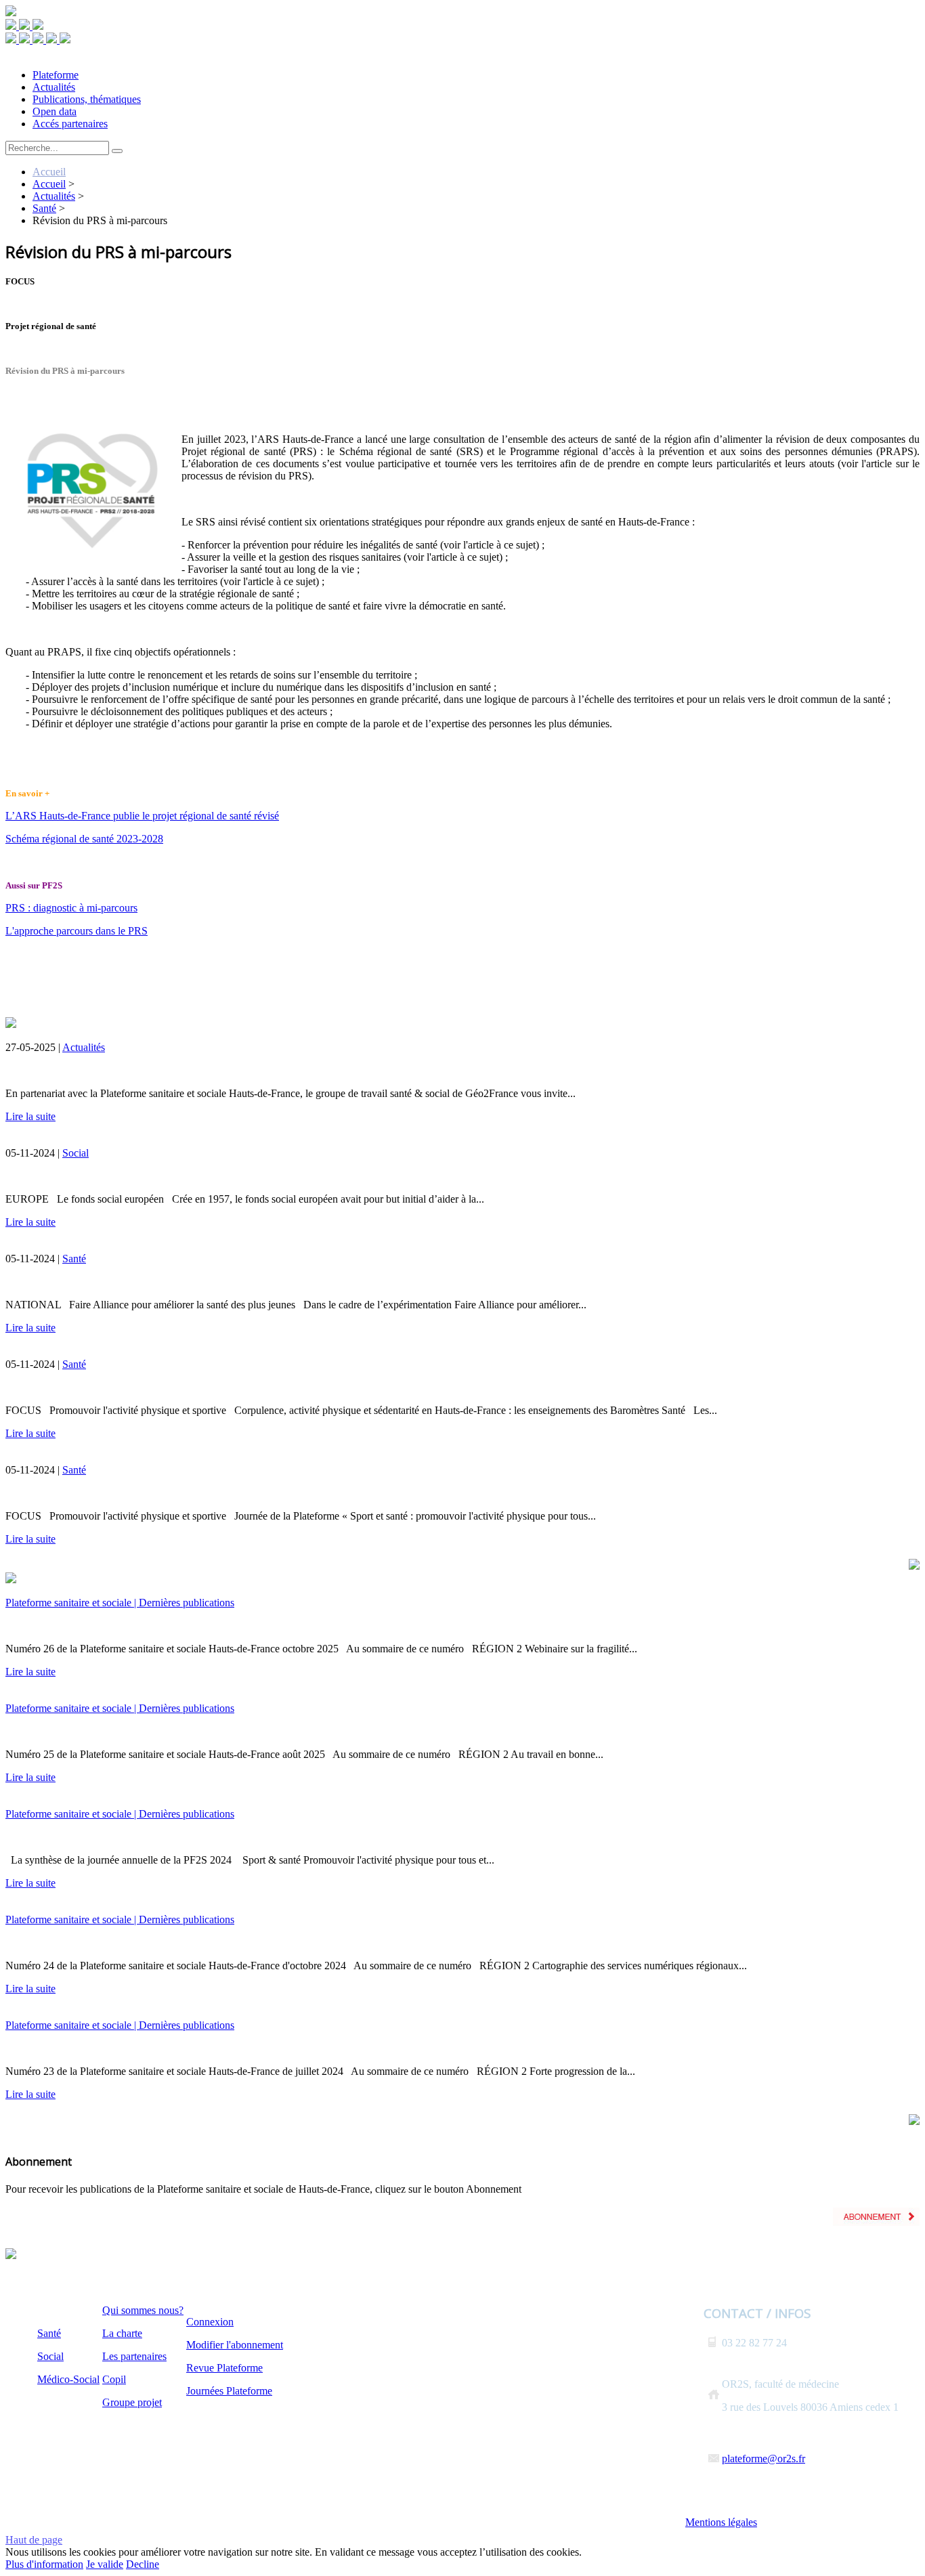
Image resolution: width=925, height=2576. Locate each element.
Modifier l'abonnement (235, 2345)
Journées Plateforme (229, 2391)
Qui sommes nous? (143, 2310)
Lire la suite (30, 1116)
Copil (114, 2379)
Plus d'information (44, 2564)
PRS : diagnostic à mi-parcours (71, 908)
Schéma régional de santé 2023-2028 (84, 839)
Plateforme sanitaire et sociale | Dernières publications (120, 1603)
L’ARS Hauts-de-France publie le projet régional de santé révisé (142, 816)
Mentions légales (721, 2522)
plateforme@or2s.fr (763, 2459)
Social (76, 1153)
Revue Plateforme (224, 2368)
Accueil (49, 172)
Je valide (105, 2564)
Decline (143, 2564)
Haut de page (34, 2540)
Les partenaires (134, 2356)
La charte (122, 2333)
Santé (74, 1259)
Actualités (84, 1047)
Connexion (210, 2322)
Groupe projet (132, 2402)
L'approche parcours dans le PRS (77, 931)
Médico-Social (68, 2379)
